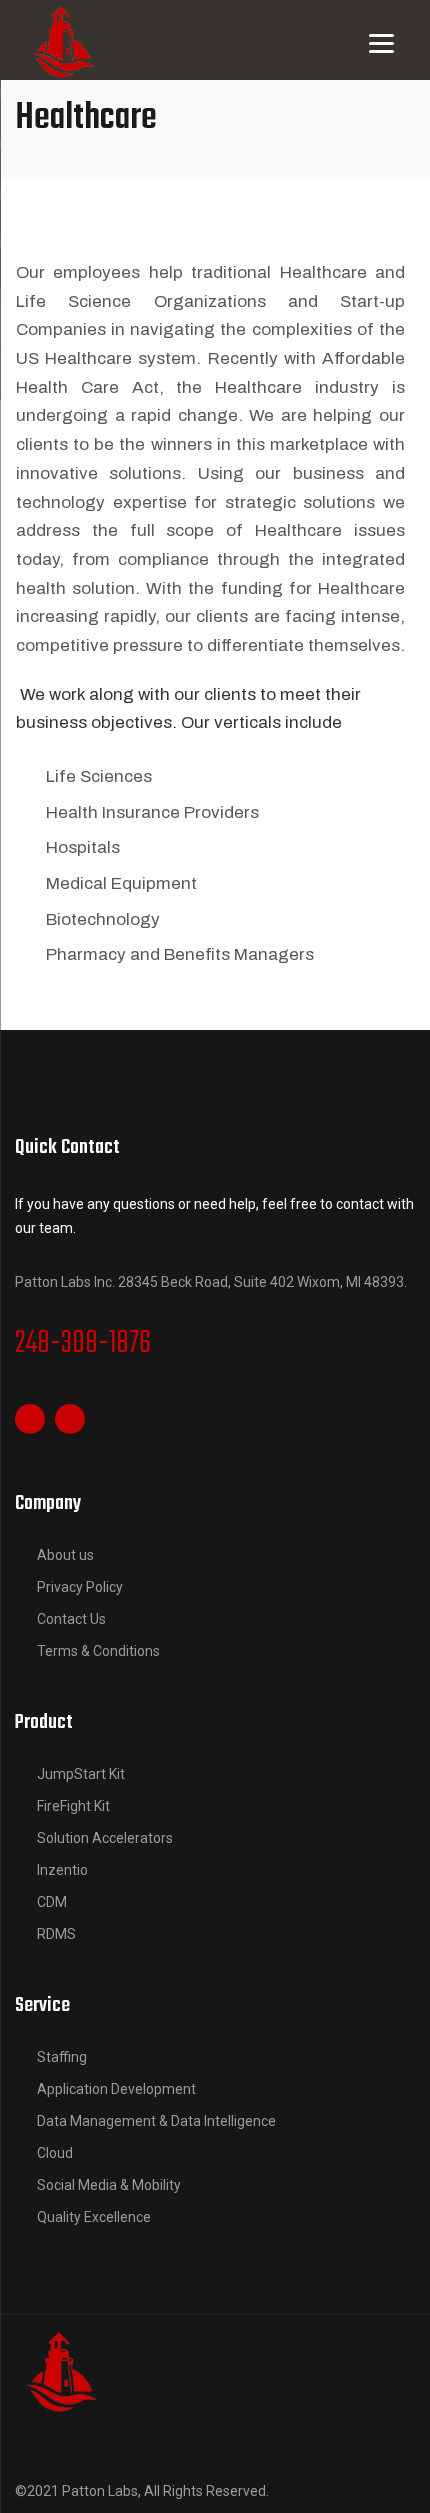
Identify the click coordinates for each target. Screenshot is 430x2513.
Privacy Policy (80, 1587)
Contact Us (71, 1619)
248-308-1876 (83, 1344)
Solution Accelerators (105, 1838)
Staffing (62, 2057)
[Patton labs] (60, 2369)
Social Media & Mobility (109, 2185)
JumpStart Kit (81, 1774)
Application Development (116, 2089)
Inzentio (62, 1870)
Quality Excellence (94, 2217)
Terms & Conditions (98, 1651)
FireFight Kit (73, 1806)
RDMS (56, 1934)
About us (65, 1555)
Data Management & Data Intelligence (156, 2121)
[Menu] (381, 42)
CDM (52, 1902)
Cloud (55, 2153)
